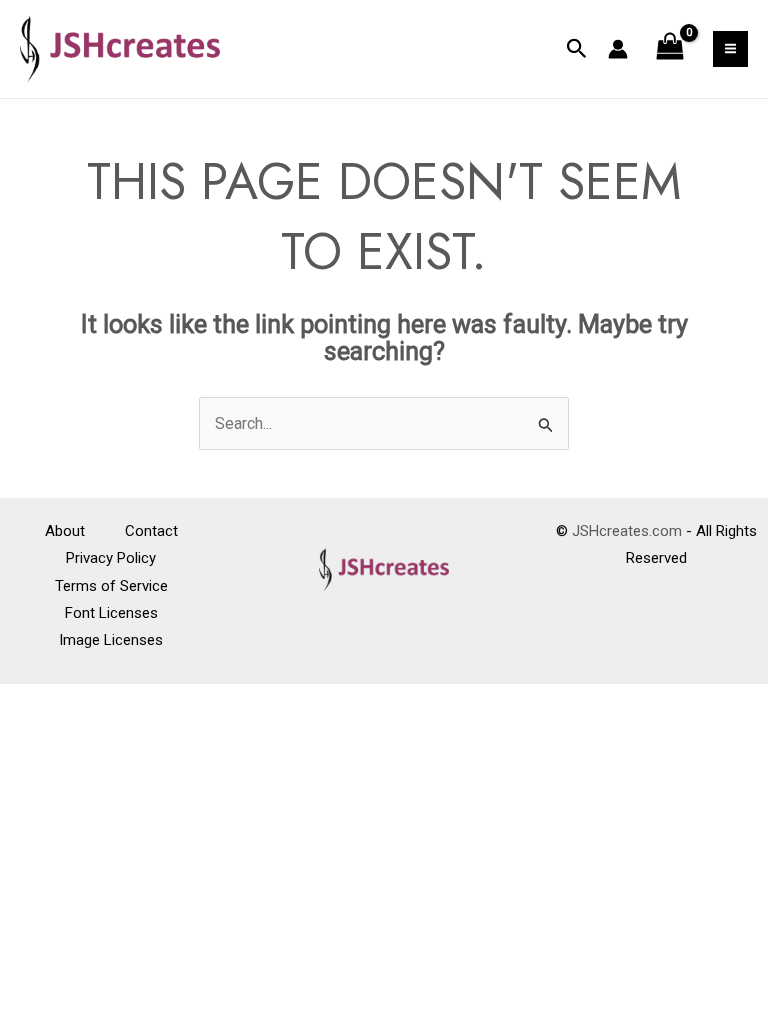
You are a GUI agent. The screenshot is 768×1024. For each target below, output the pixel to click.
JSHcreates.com (627, 531)
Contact (151, 531)
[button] (577, 49)
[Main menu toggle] (730, 48)
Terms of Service (111, 586)
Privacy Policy (111, 558)
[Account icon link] (618, 49)
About (65, 531)
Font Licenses (111, 613)
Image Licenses (111, 640)
